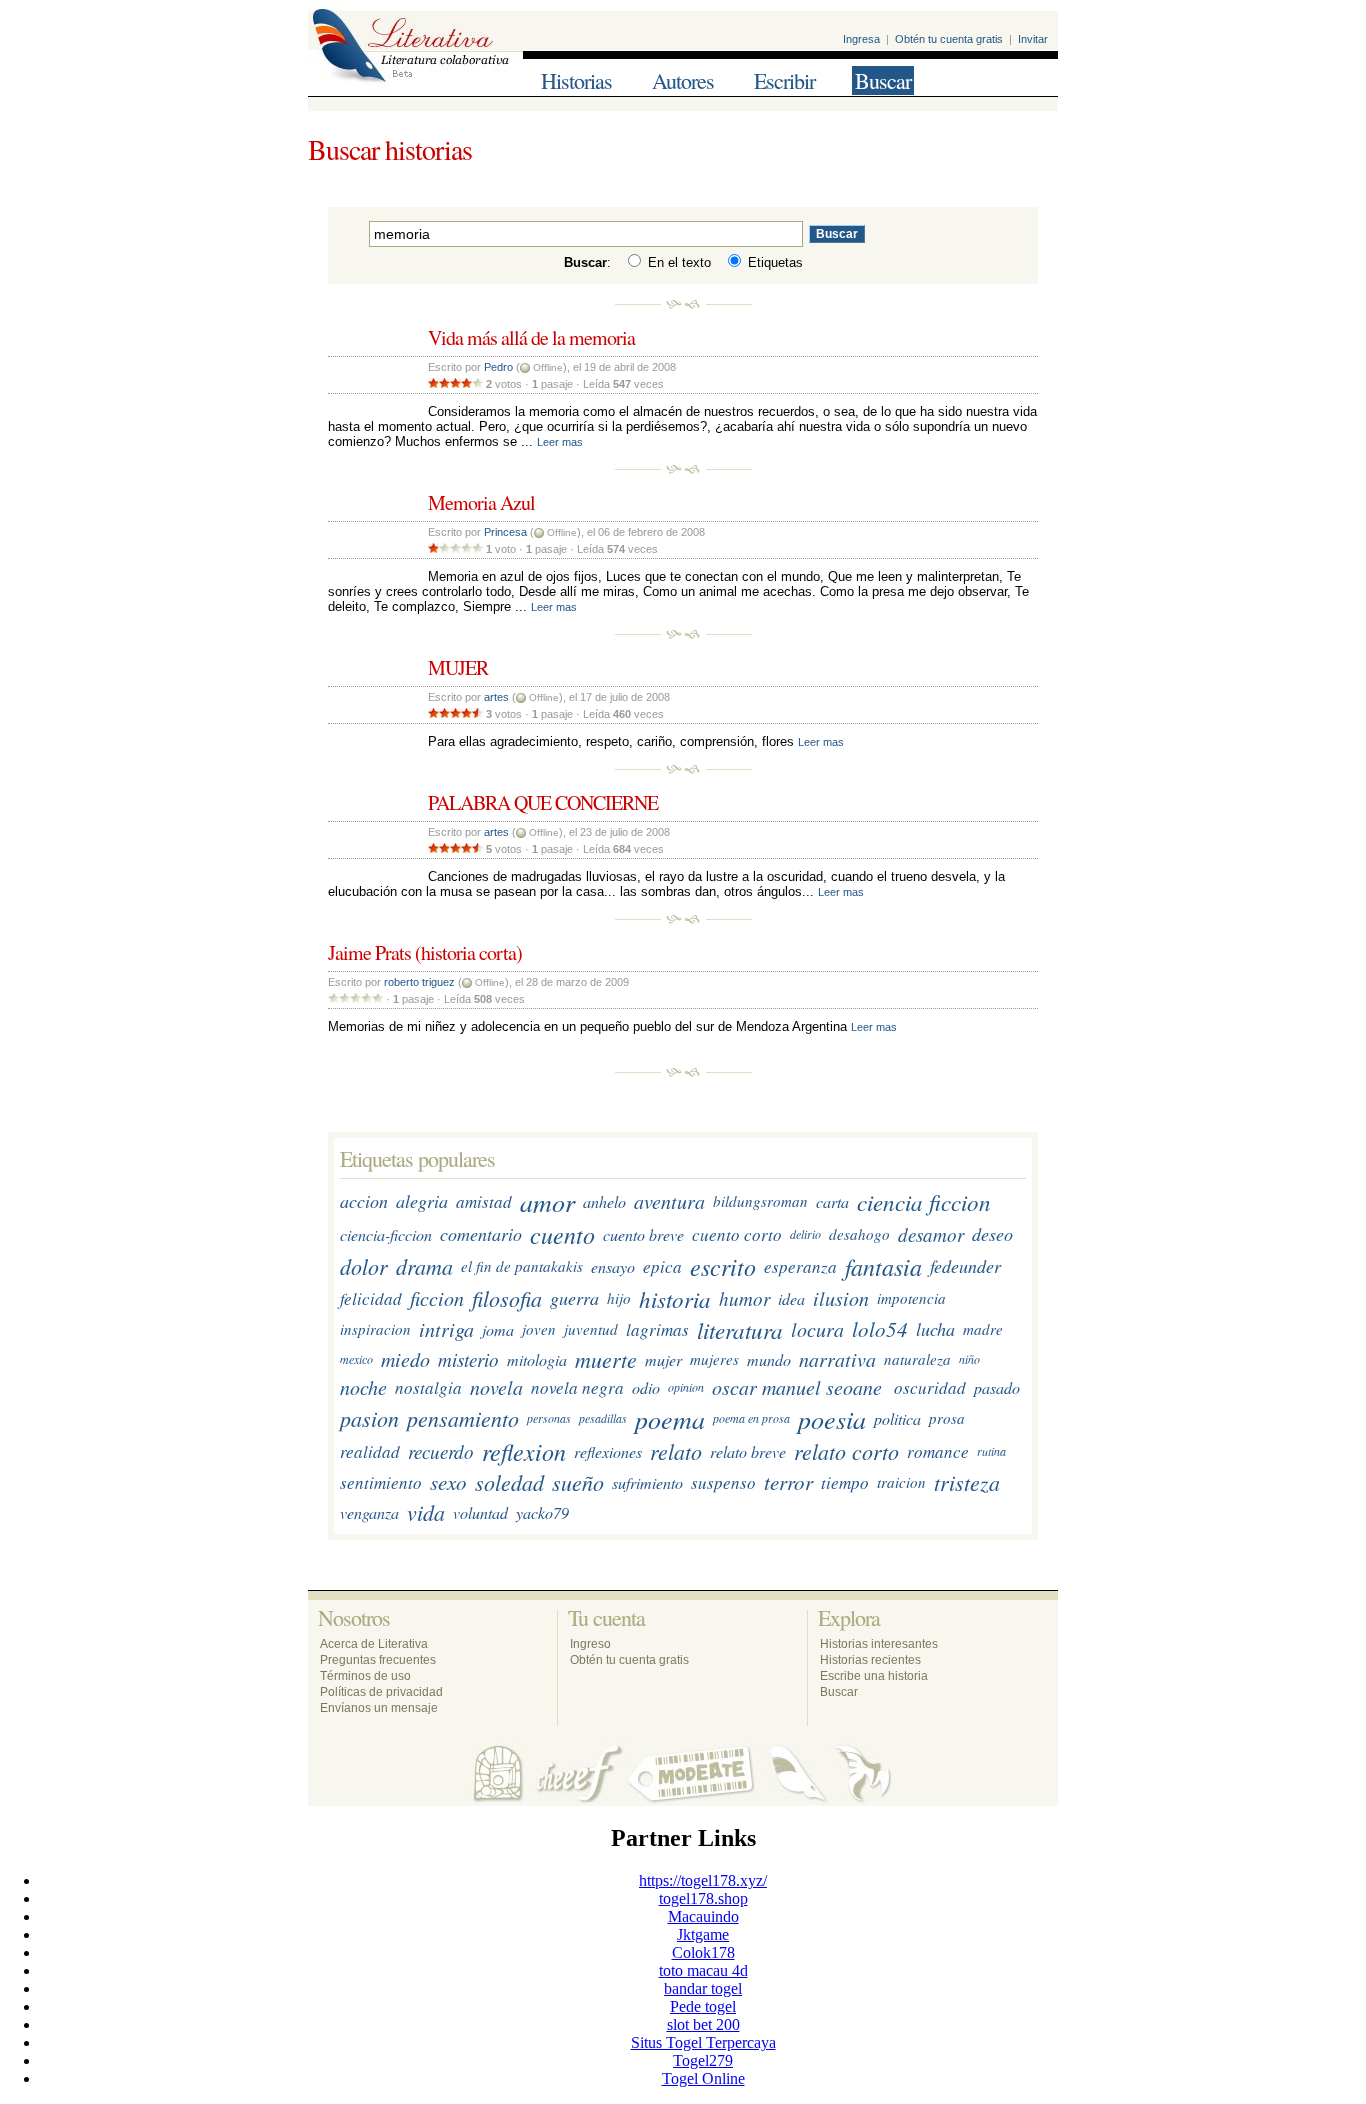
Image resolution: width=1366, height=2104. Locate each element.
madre (983, 1329)
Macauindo (703, 1916)
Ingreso (590, 1644)
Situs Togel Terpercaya (703, 2042)
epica (662, 1266)
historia (675, 1298)
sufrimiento (647, 1482)
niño (969, 1360)
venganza (369, 1512)
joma (498, 1329)
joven (539, 1329)
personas (549, 1418)
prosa (947, 1418)
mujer (663, 1359)
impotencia (911, 1298)
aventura (669, 1201)
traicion (901, 1483)
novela (496, 1388)
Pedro (498, 367)
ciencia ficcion (924, 1201)
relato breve (748, 1451)
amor (547, 1201)
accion (364, 1201)
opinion (686, 1388)
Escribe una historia (874, 1676)
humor (744, 1298)
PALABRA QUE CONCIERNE (543, 802)
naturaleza (917, 1360)
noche (363, 1388)
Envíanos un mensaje (379, 1708)
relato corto (846, 1452)
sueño (578, 1483)
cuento (562, 1235)
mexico (356, 1360)
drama (424, 1267)
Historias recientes (870, 1660)
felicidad (371, 1298)
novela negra (577, 1387)
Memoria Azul (481, 502)
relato (676, 1452)
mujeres (714, 1360)
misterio (468, 1359)
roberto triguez (419, 982)
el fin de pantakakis (522, 1267)
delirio (805, 1235)
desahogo (859, 1235)
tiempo (845, 1482)
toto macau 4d (703, 1970)
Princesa (505, 532)
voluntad (480, 1512)
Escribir (784, 80)
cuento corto (737, 1234)
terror (788, 1483)
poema (670, 1418)
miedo (405, 1360)
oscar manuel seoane (797, 1388)
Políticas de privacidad (381, 1692)
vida (426, 1513)
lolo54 (880, 1329)
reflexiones (608, 1451)
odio (646, 1387)
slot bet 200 (703, 2024)
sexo (448, 1483)
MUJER (458, 667)
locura (817, 1329)
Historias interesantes (879, 1644)
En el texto (677, 262)
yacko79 (542, 1512)
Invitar (1033, 39)
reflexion (524, 1452)
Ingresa (861, 39)
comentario (481, 1235)
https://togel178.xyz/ (703, 1880)
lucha (935, 1329)
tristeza (967, 1483)
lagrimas (657, 1329)
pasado (997, 1387)
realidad (370, 1451)
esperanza (800, 1266)
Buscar (883, 80)
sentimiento (381, 1482)
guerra (574, 1298)
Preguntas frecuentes (378, 1660)
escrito (723, 1267)
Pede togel (703, 2006)
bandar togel (703, 1988)
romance (938, 1451)
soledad (509, 1483)
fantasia (883, 1267)
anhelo (604, 1201)
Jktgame (703, 1934)
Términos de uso (365, 1676)
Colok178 (703, 1952)
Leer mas (560, 442)
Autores (683, 80)
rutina (991, 1452)
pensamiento (463, 1418)
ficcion (437, 1298)
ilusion (841, 1298)
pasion (369, 1418)
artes (496, 697)
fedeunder (965, 1267)
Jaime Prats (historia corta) (425, 952)
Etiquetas (773, 262)
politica (897, 1418)
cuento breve (643, 1234)
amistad (484, 1201)
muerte (606, 1360)
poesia (832, 1418)
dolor (364, 1267)
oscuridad (930, 1387)
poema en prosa (751, 1418)
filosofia (507, 1298)
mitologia (537, 1359)
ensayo (613, 1266)
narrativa (837, 1360)
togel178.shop (703, 1898)
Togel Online (703, 2078)
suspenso (723, 1482)
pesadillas (603, 1418)
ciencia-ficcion (386, 1234)
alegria (422, 1201)
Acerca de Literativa (374, 1644)
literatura (740, 1329)
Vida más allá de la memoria (531, 337)
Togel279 (703, 2060)
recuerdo (441, 1451)
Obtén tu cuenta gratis (949, 39)
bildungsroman (760, 1201)
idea (791, 1298)
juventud (591, 1329)
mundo (769, 1359)
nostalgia (428, 1387)
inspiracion (375, 1329)
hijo (619, 1298)
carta (832, 1201)
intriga (446, 1329)
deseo (992, 1235)
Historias (576, 80)
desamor (931, 1234)
